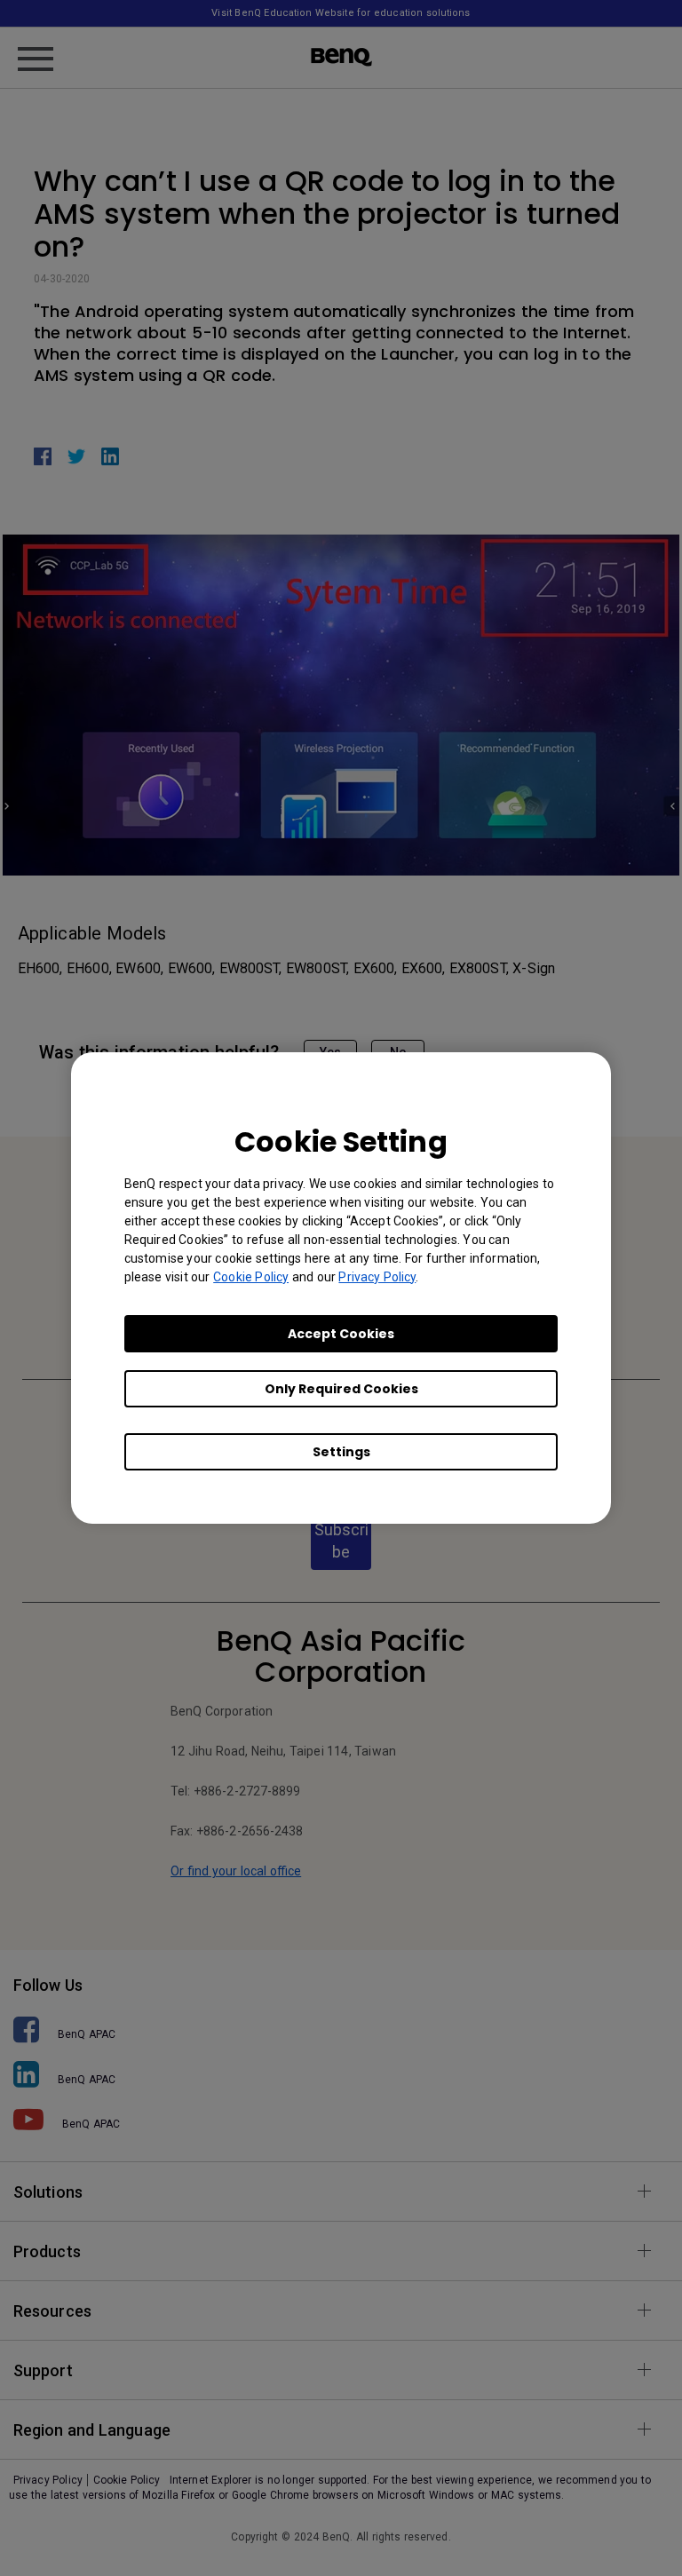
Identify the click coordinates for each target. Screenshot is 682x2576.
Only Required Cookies (341, 1389)
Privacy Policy (377, 1277)
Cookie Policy (251, 1277)
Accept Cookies (341, 1334)
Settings (341, 1452)
